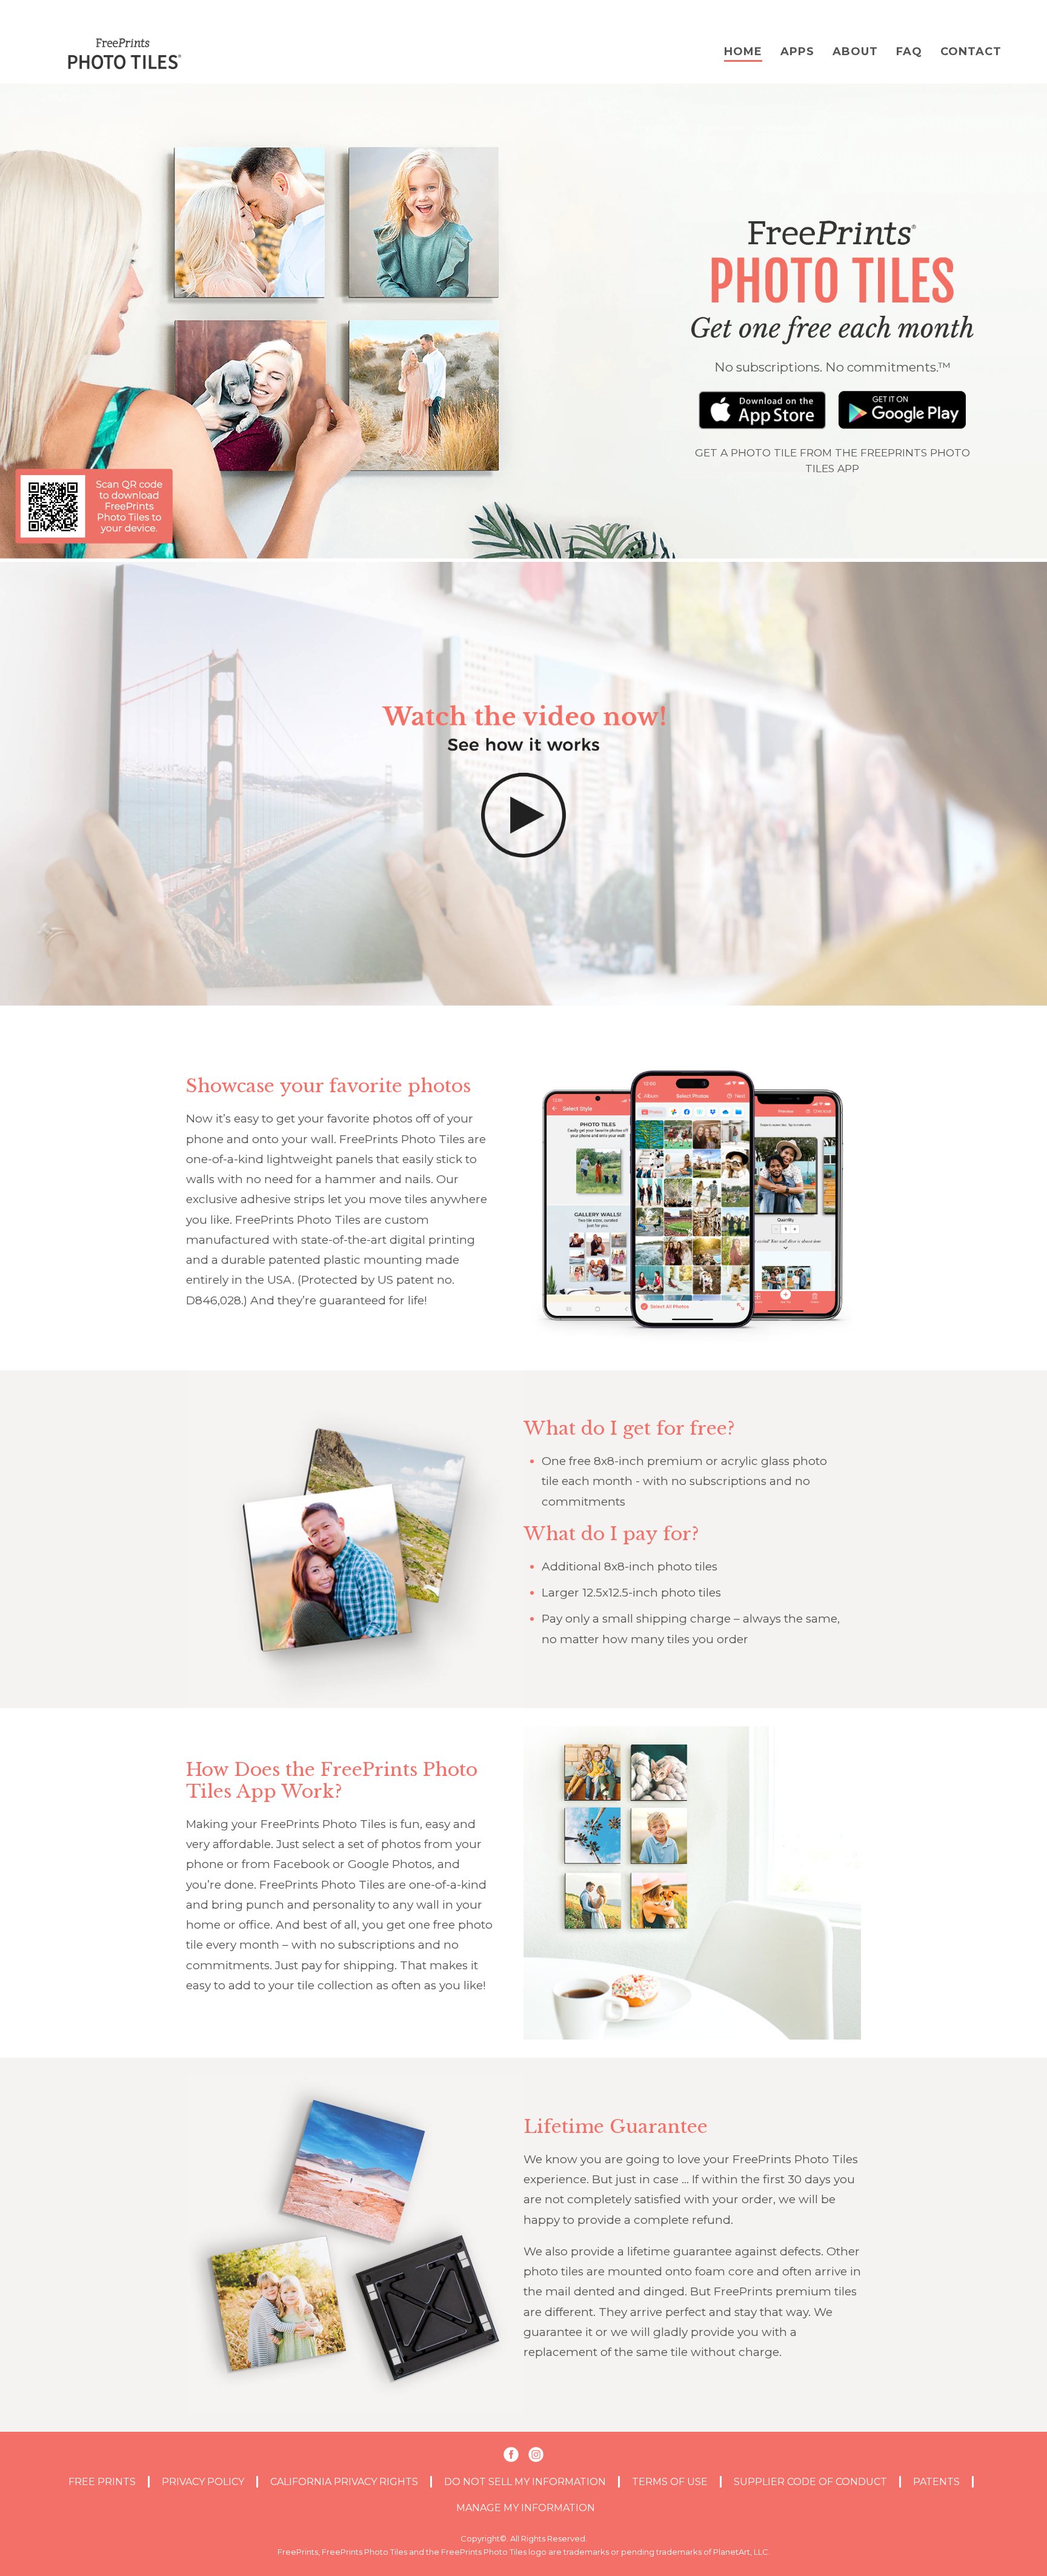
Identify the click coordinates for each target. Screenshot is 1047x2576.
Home (743, 52)
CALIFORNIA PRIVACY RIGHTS (344, 2482)
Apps (797, 52)
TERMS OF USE (670, 2482)
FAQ (909, 52)
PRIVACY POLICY (203, 2482)
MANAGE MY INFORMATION (526, 2508)
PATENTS (936, 2482)
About (855, 52)
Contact (971, 52)
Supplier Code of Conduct (810, 2482)
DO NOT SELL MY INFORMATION (525, 2482)
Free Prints (102, 2482)
